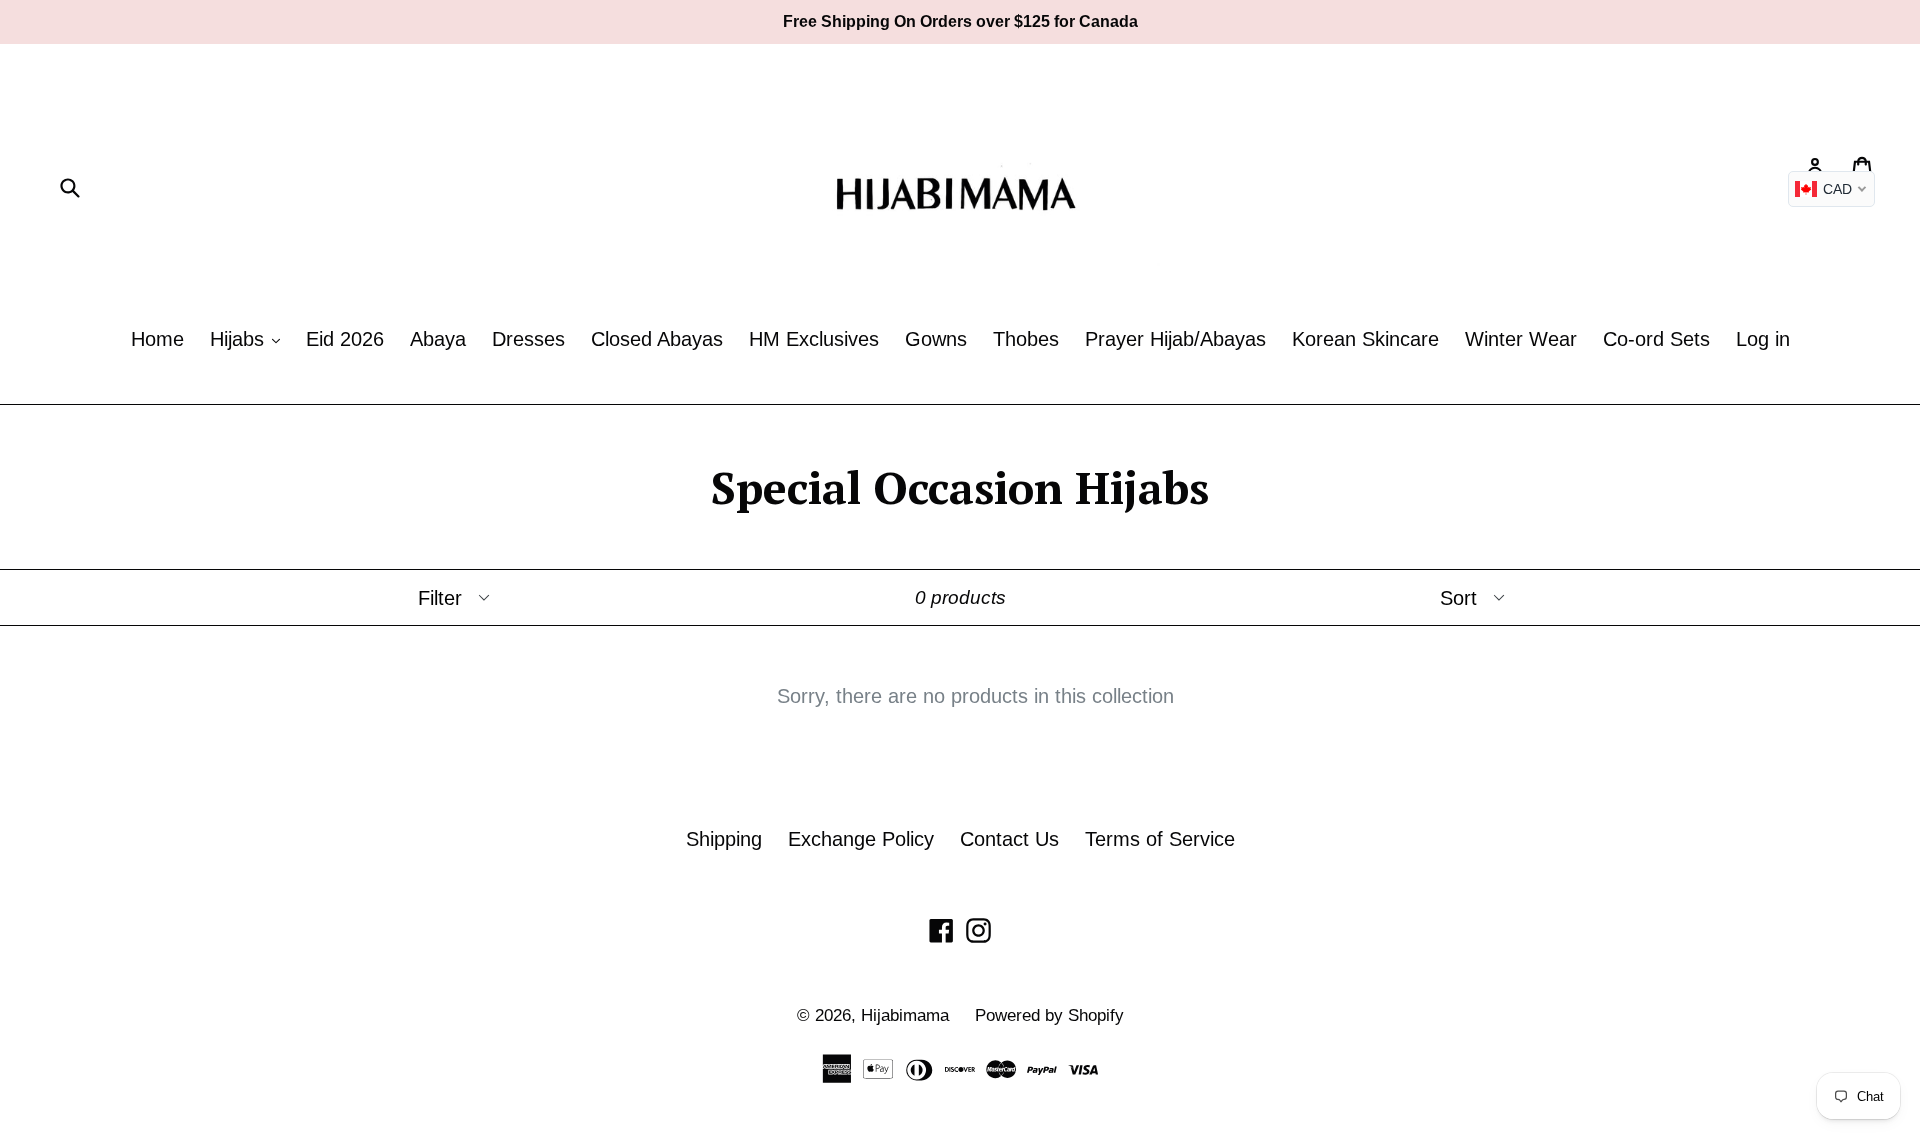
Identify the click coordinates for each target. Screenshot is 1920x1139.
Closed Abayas (657, 339)
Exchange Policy (861, 839)
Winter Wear (1521, 339)
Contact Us (1009, 839)
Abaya (438, 339)
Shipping (724, 839)
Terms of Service (1160, 839)
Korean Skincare (1365, 339)
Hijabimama (905, 1015)
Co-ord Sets (1656, 339)
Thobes (1026, 339)
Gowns (936, 339)
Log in (1763, 339)
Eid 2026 (345, 339)
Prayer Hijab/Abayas (1175, 339)
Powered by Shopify (1049, 1015)
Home (157, 339)
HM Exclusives (814, 339)
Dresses (528, 339)
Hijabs (240, 339)
